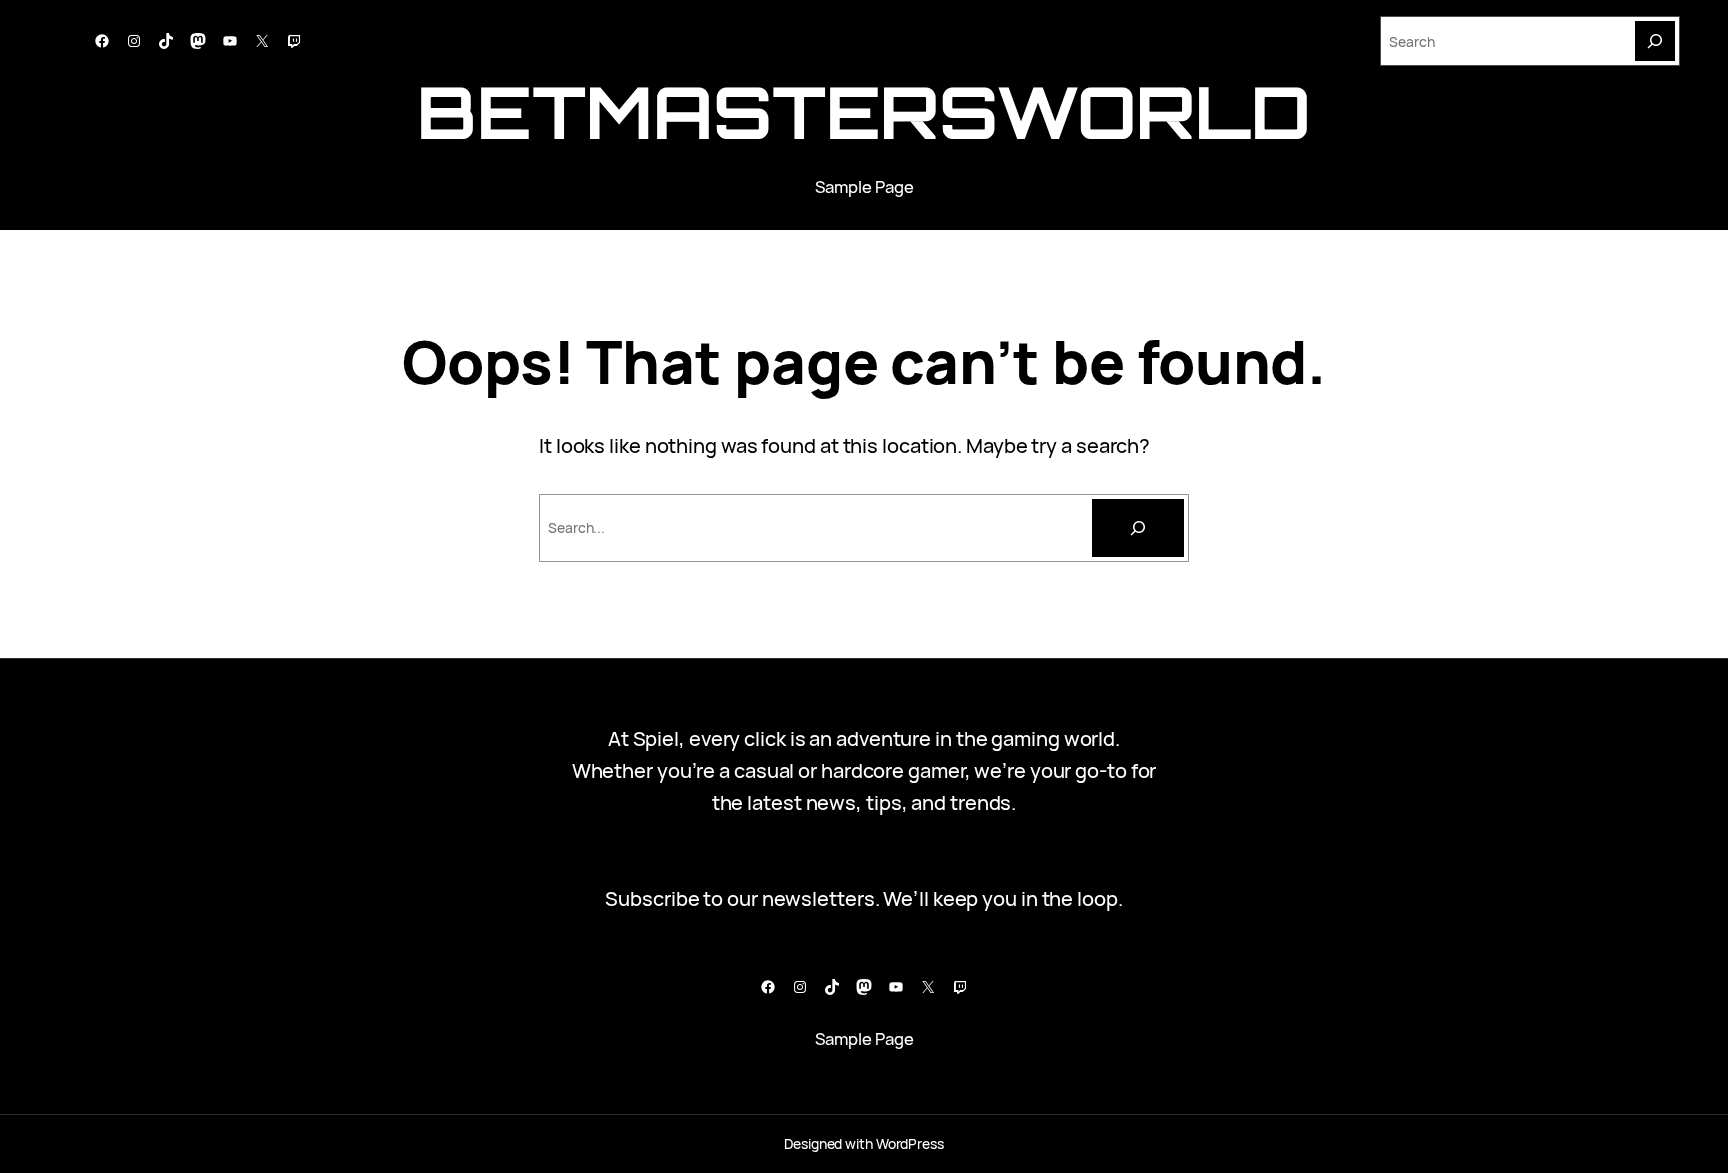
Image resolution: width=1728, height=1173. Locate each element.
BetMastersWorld (864, 111)
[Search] (1655, 41)
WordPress (910, 1143)
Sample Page (864, 186)
